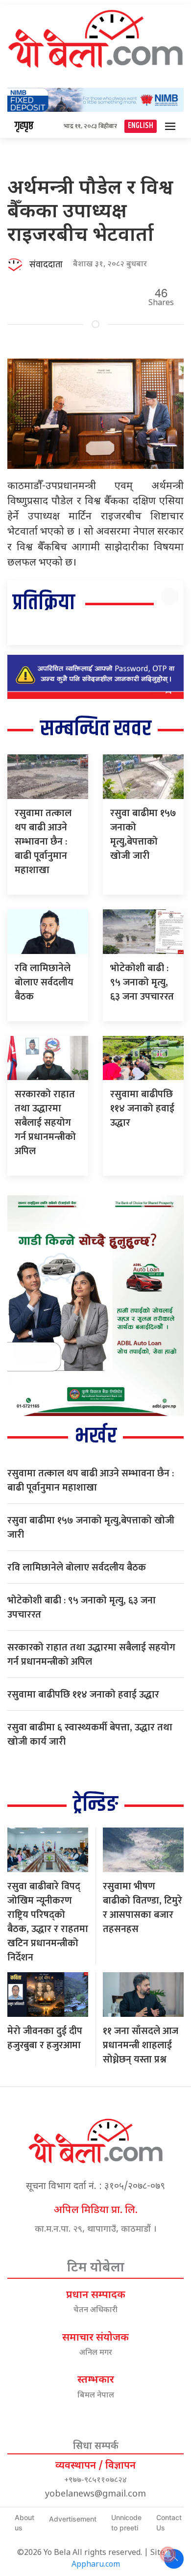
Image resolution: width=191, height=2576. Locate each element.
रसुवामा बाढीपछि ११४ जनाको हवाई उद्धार (142, 1108)
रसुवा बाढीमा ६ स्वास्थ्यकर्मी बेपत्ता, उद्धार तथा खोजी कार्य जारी (90, 1735)
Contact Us (169, 2523)
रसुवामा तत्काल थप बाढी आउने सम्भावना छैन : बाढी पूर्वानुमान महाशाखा (43, 842)
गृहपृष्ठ (24, 126)
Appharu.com (96, 2565)
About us (24, 2523)
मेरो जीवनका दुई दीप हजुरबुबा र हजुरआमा (45, 2038)
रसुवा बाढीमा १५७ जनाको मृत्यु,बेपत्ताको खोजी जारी (143, 835)
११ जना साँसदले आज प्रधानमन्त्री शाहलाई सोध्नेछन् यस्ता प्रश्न (141, 2045)
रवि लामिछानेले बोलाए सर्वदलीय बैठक (44, 982)
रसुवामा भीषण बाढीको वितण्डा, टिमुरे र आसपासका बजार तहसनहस (143, 1908)
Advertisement (73, 2519)
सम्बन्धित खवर (96, 729)
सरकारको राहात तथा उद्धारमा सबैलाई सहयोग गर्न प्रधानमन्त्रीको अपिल (45, 1123)
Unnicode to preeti (126, 2523)
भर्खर (96, 1436)
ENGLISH (141, 126)
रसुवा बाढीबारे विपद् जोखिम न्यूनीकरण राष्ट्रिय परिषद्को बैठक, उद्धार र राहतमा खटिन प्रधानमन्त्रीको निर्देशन (48, 1922)
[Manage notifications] (168, 2554)
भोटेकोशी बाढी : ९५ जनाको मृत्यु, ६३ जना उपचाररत (142, 982)
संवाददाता (46, 265)
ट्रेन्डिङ (95, 1805)
